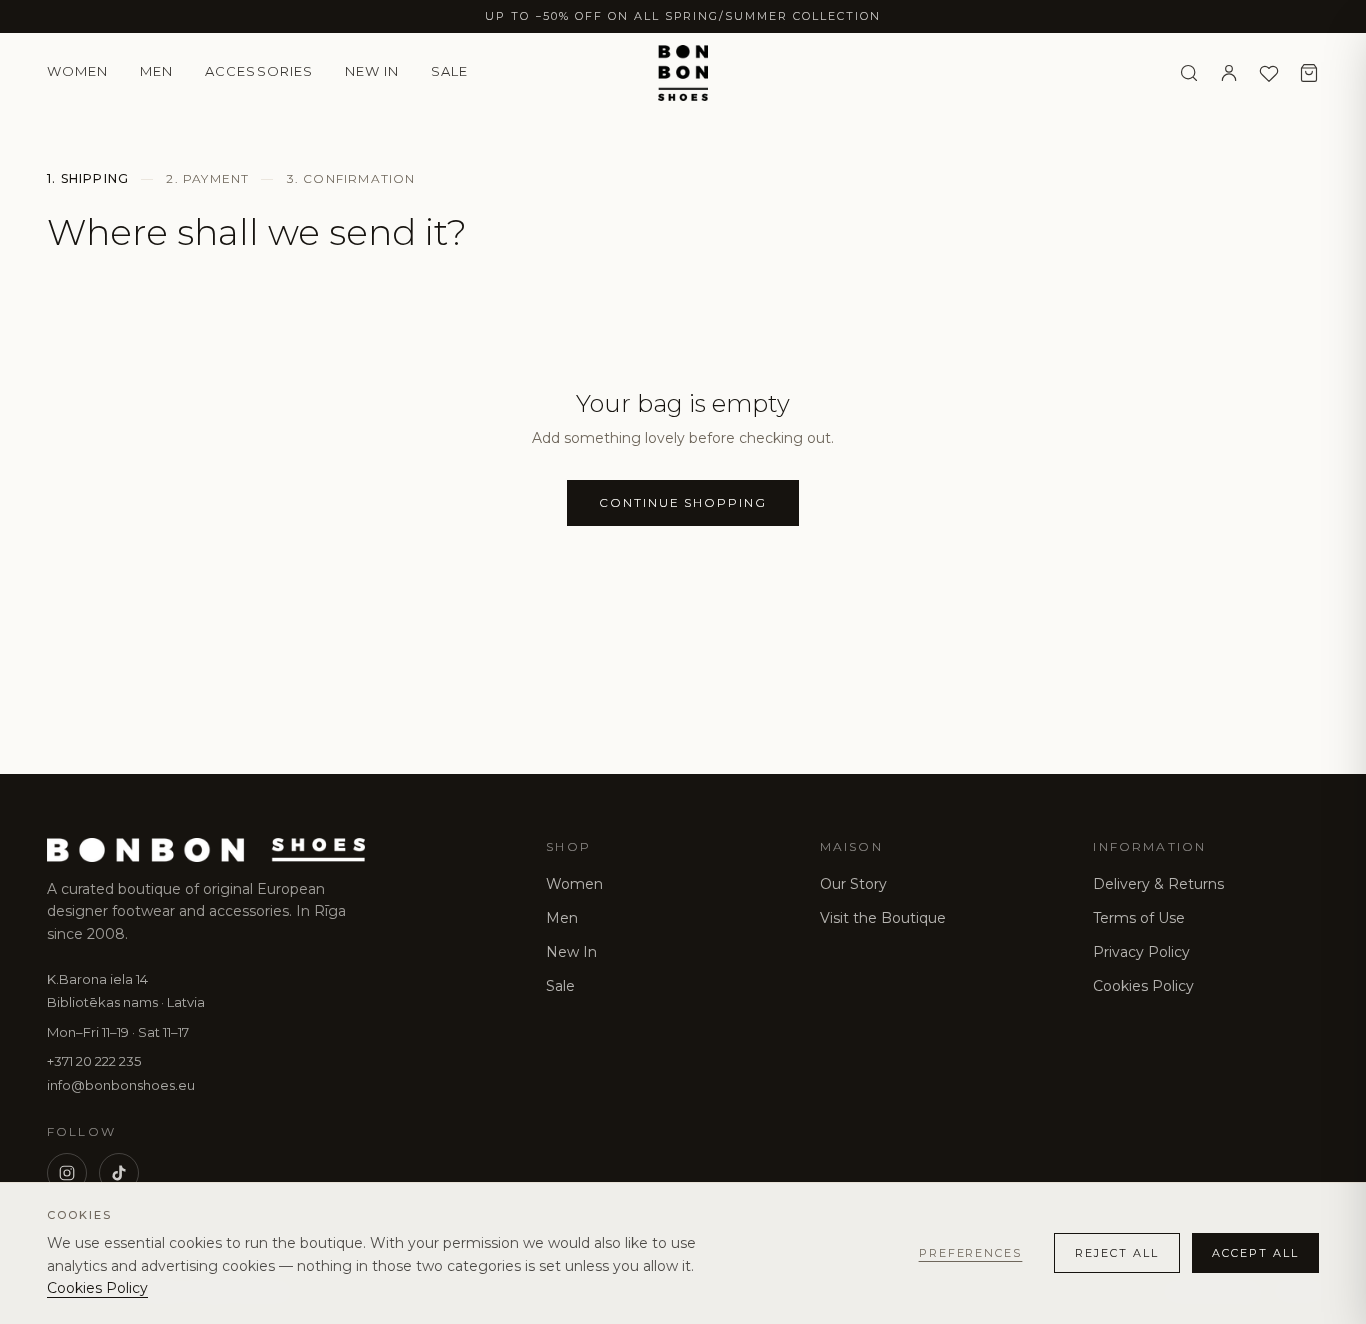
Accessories (258, 71)
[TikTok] (119, 1173)
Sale (449, 71)
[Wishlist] (1269, 73)
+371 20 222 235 (94, 1061)
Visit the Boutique (883, 918)
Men (156, 71)
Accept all (1255, 1253)
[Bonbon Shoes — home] (683, 73)
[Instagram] (67, 1173)
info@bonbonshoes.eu (121, 1085)
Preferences (971, 1253)
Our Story (853, 884)
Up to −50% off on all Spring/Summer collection (683, 16)
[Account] (1229, 73)
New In (571, 952)
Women (77, 71)
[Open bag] (1309, 73)
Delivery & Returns (1158, 884)
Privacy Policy (1141, 952)
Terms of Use (1139, 918)
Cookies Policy (1143, 986)
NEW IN (372, 71)
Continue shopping (683, 502)
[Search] (1189, 73)
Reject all (1117, 1253)
